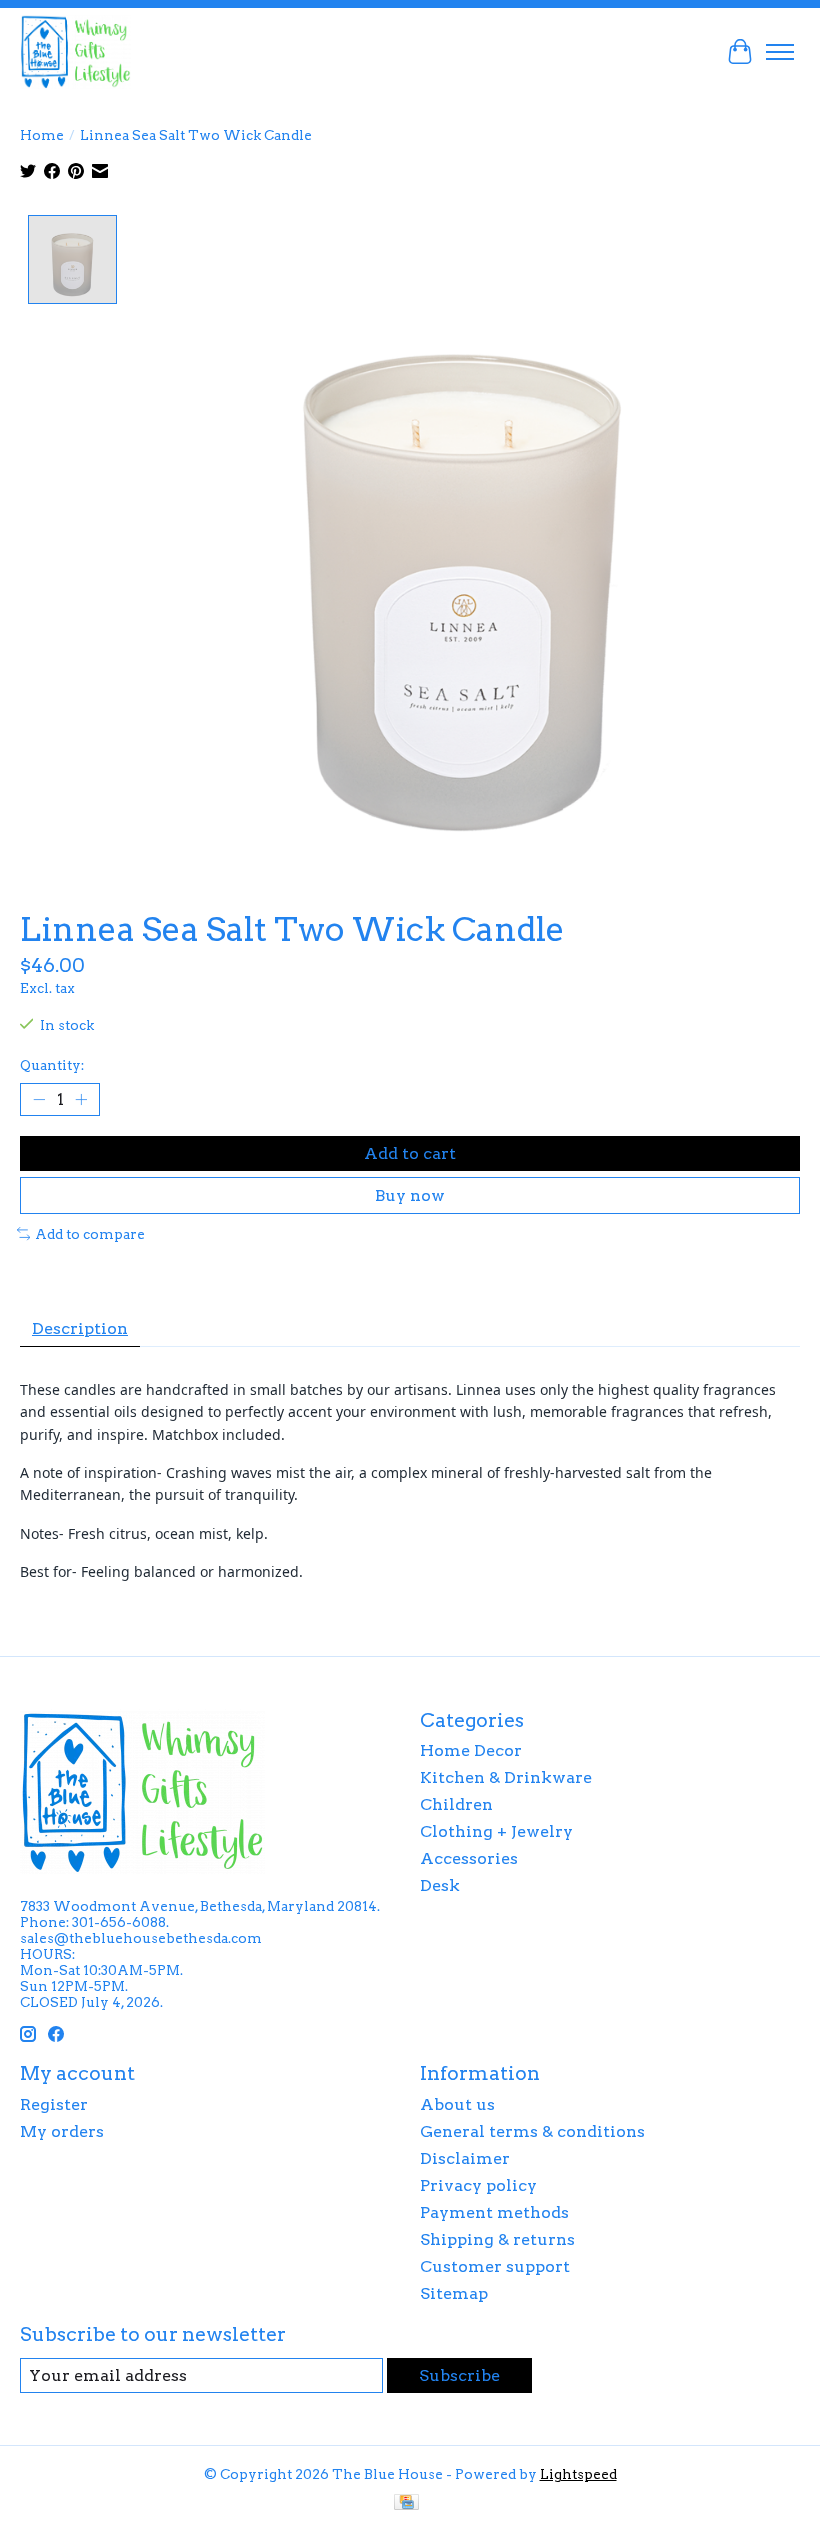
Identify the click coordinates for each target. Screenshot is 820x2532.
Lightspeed (578, 2474)
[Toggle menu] (780, 52)
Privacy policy (478, 2185)
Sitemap (454, 2293)
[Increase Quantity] (81, 1099)
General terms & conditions (532, 2131)
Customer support (495, 2266)
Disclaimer (465, 2158)
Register (54, 2104)
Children (456, 1804)
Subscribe (459, 2375)
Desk (440, 1885)
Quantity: (52, 1065)
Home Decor (471, 1750)
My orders (62, 2131)
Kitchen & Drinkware (506, 1777)
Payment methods (494, 2212)
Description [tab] (80, 1328)
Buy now (410, 1195)
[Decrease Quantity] (39, 1099)
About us (457, 2104)
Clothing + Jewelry (496, 1831)
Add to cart (410, 1153)
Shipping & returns (497, 2239)
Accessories (469, 1858)
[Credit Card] (406, 2503)
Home (42, 135)
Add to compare (90, 1234)
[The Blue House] (75, 51)
